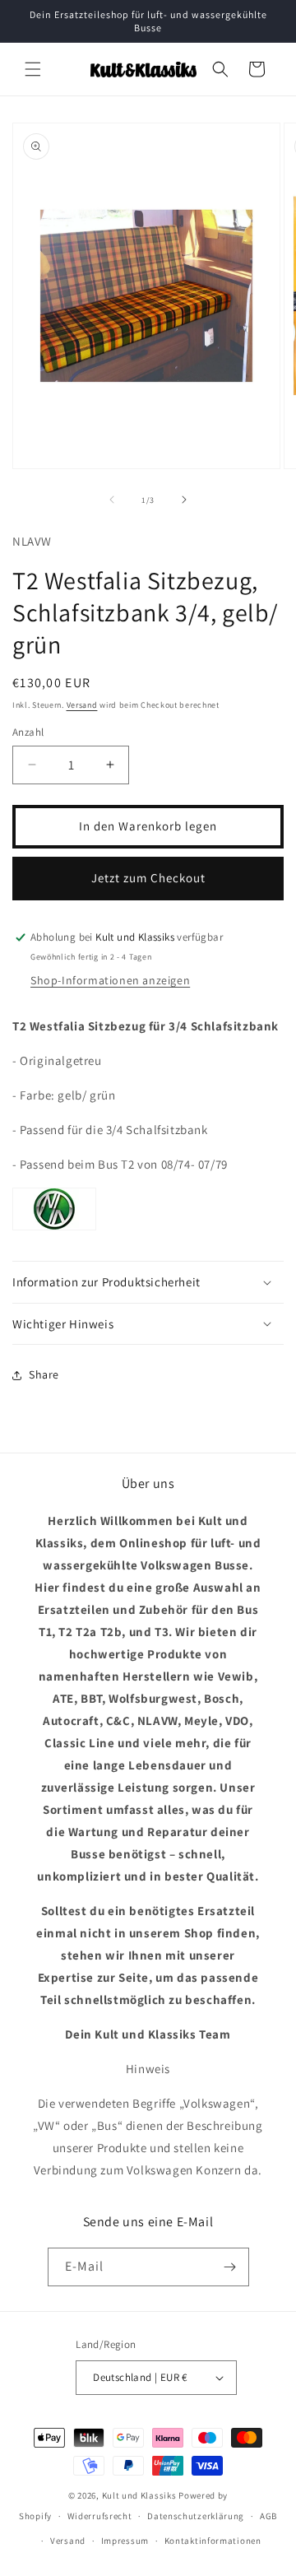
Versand (82, 705)
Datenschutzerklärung (196, 2516)
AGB (268, 2516)
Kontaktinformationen (213, 2541)
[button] (33, 69)
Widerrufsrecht (100, 2516)
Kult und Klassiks (139, 2495)
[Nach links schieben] (112, 500)
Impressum (125, 2541)
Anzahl (28, 732)
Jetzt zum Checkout (148, 878)
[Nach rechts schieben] (184, 500)
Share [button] (44, 1374)
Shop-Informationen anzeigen (110, 980)
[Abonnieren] (230, 2267)
